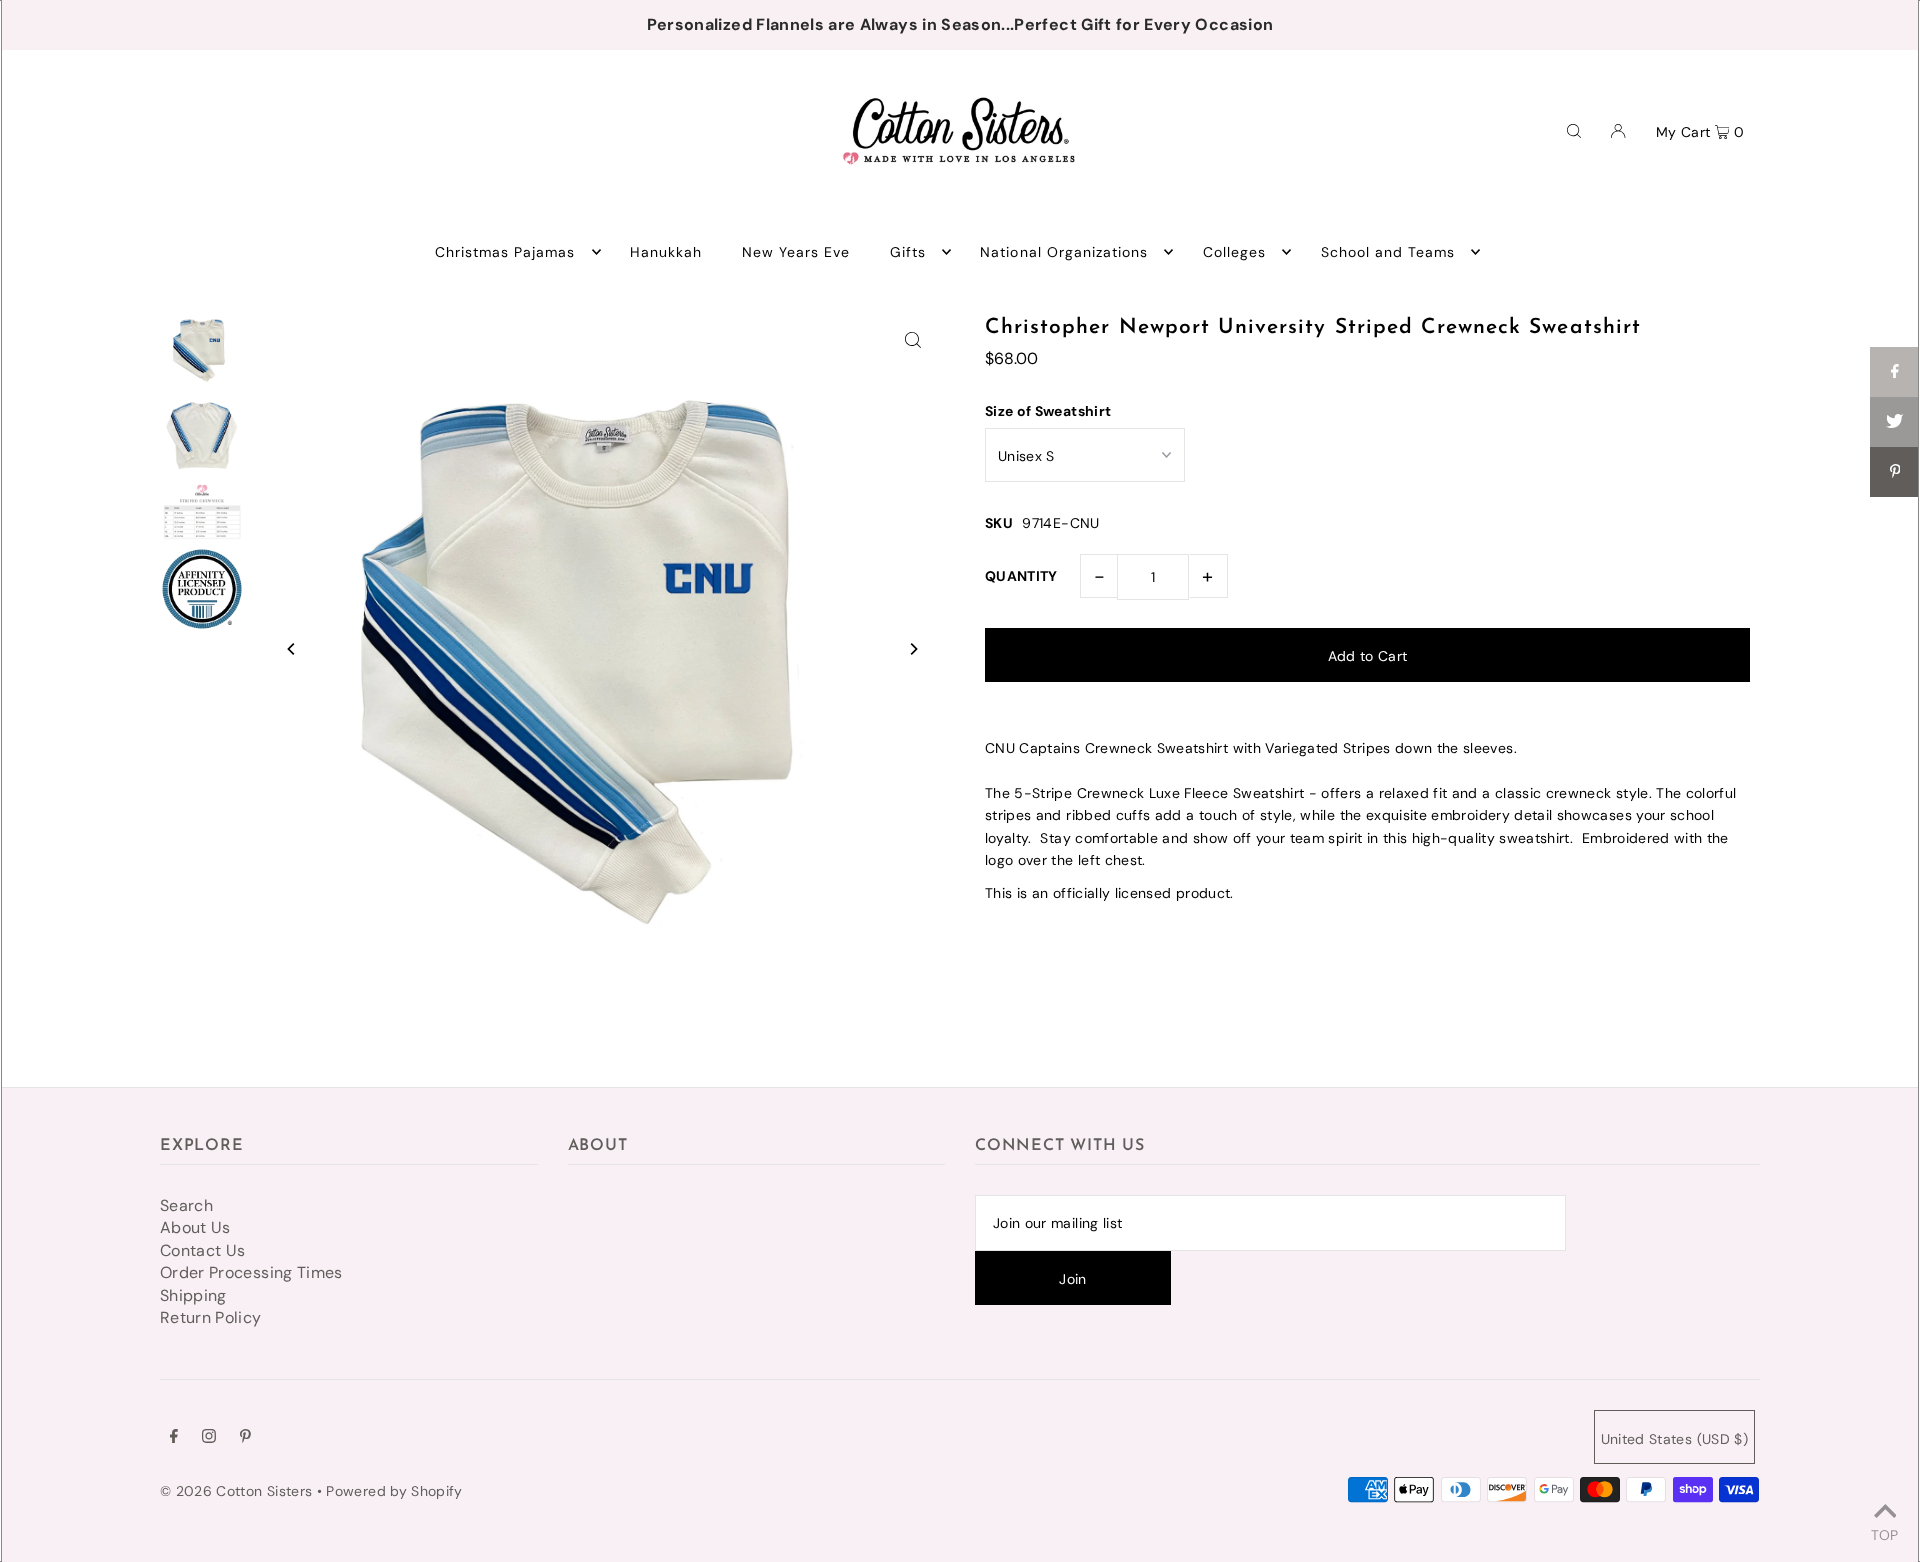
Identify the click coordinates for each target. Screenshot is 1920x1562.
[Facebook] (174, 1438)
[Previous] (292, 649)
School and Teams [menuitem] (1388, 252)
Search (186, 1205)
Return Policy (211, 1317)
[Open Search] (1574, 130)
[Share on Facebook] (1895, 372)
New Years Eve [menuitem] (796, 252)
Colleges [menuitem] (1234, 252)
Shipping (193, 1295)
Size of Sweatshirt (1048, 411)
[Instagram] (209, 1438)
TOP (1884, 1534)
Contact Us (203, 1250)
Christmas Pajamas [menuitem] (505, 252)
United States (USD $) (1674, 1439)
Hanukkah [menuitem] (666, 252)
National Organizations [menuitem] (1064, 252)
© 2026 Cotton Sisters (236, 1491)
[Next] (913, 649)
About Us (195, 1227)
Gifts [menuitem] (908, 252)
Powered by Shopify (394, 1491)
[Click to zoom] (913, 339)
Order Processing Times (251, 1272)
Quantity (1021, 576)
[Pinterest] (245, 1438)
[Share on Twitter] (1895, 422)
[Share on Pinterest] (1895, 472)
